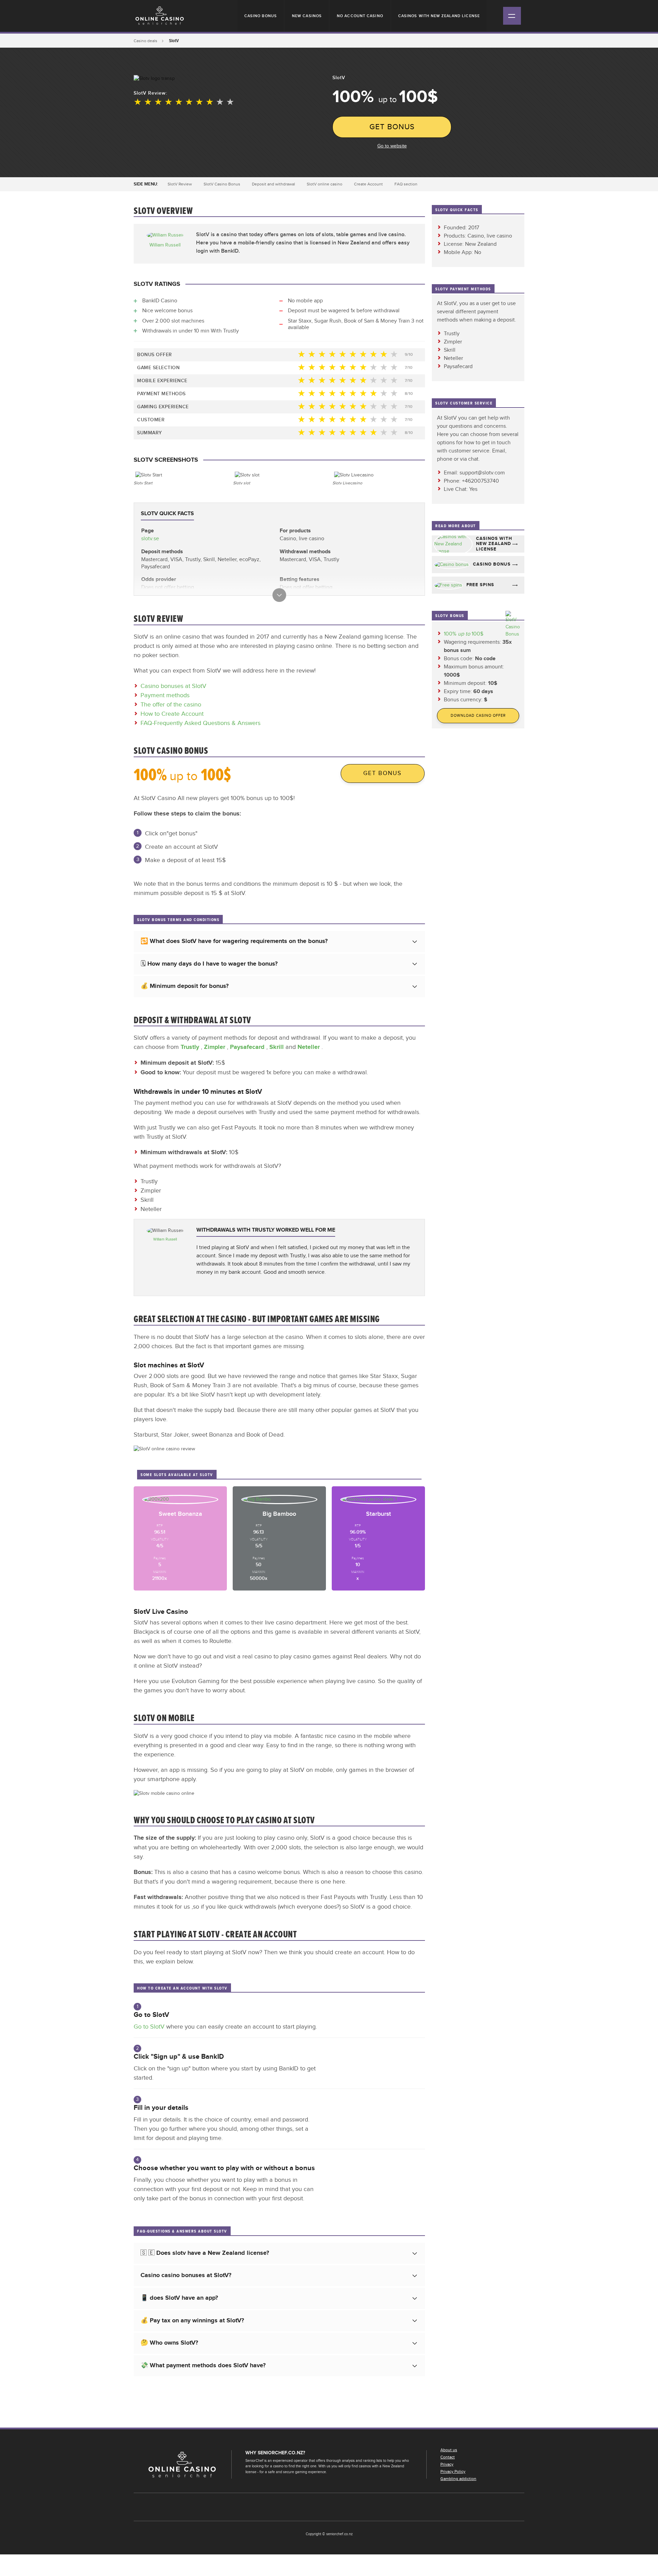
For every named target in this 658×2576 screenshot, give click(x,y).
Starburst (379, 1514)
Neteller (309, 1047)
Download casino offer (478, 716)
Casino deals (145, 41)
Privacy (447, 2464)
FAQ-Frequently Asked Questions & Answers (200, 723)
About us (449, 2450)
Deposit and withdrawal (273, 184)
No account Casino (360, 16)
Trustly (191, 1047)
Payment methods (165, 695)
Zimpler (215, 1047)
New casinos (307, 16)
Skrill (277, 1047)
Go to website (392, 146)
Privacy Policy (453, 2471)
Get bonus (392, 127)
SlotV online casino (325, 184)
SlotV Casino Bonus (222, 184)
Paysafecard (248, 1047)
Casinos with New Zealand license (439, 16)
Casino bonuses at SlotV (173, 686)
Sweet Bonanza (180, 1514)
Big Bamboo (279, 1514)
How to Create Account (172, 714)
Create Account (368, 184)
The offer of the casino (171, 705)
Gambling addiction (458, 2479)
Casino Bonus (261, 16)
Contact (448, 2457)
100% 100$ (464, 634)
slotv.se (150, 539)
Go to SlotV (150, 2027)
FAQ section (406, 184)
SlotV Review (180, 184)
